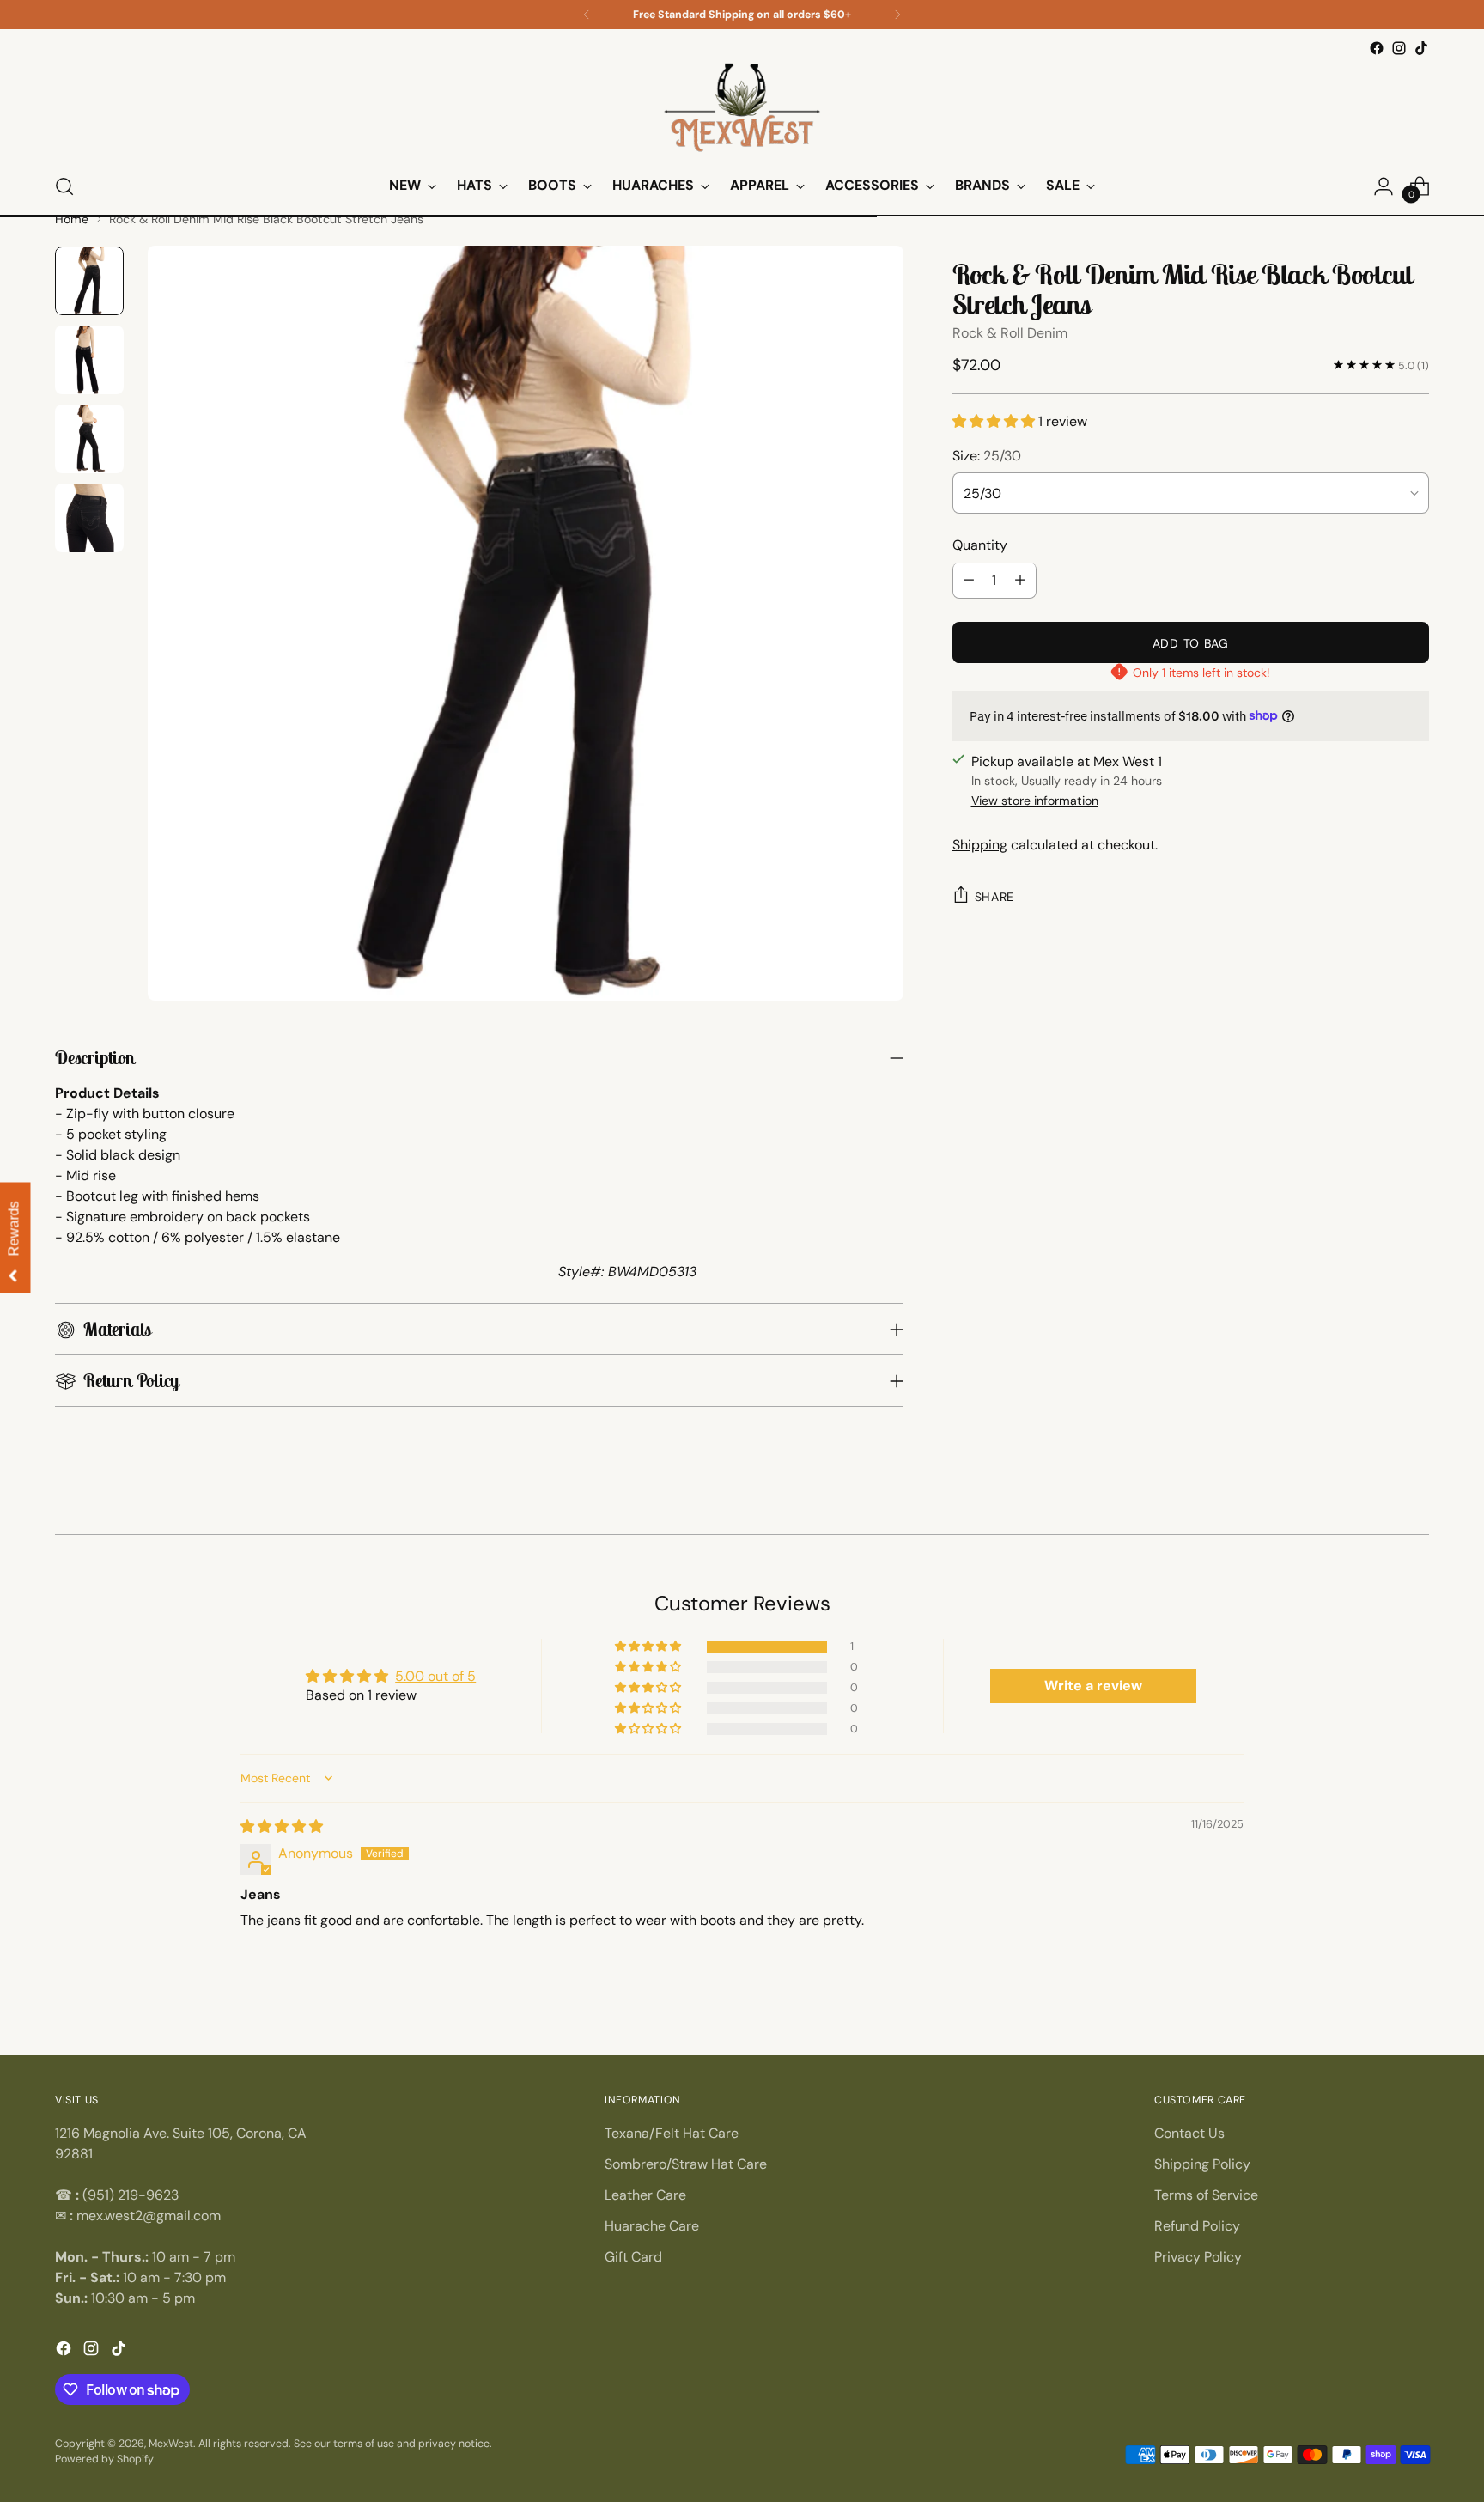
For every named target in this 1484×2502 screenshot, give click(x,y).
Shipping (980, 845)
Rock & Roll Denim (1010, 332)
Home (72, 219)
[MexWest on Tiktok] (1421, 48)
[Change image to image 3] (89, 439)
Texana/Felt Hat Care (672, 2133)
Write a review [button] (1093, 1686)
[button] (995, 421)
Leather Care (645, 2195)
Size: (987, 455)
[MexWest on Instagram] (1399, 48)
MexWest (171, 2444)
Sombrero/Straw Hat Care (686, 2164)
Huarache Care (652, 2226)
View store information (1035, 801)
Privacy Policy (1198, 2257)
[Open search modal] (64, 186)
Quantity (980, 544)
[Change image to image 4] (89, 518)
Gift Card (633, 2257)
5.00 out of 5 (435, 1676)
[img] (282, 1826)
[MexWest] (742, 109)
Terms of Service (1206, 2195)
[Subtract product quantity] (969, 580)
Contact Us (1189, 2133)
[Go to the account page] (1384, 186)
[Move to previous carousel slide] (57, 1526)
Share (995, 897)
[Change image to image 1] (89, 281)
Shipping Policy (1202, 2164)
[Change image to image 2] (89, 360)
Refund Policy (1197, 2226)
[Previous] (587, 15)
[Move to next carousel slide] (1427, 1526)
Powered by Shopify (104, 2459)
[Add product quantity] (1020, 580)
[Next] (897, 15)
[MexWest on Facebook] (1377, 48)
